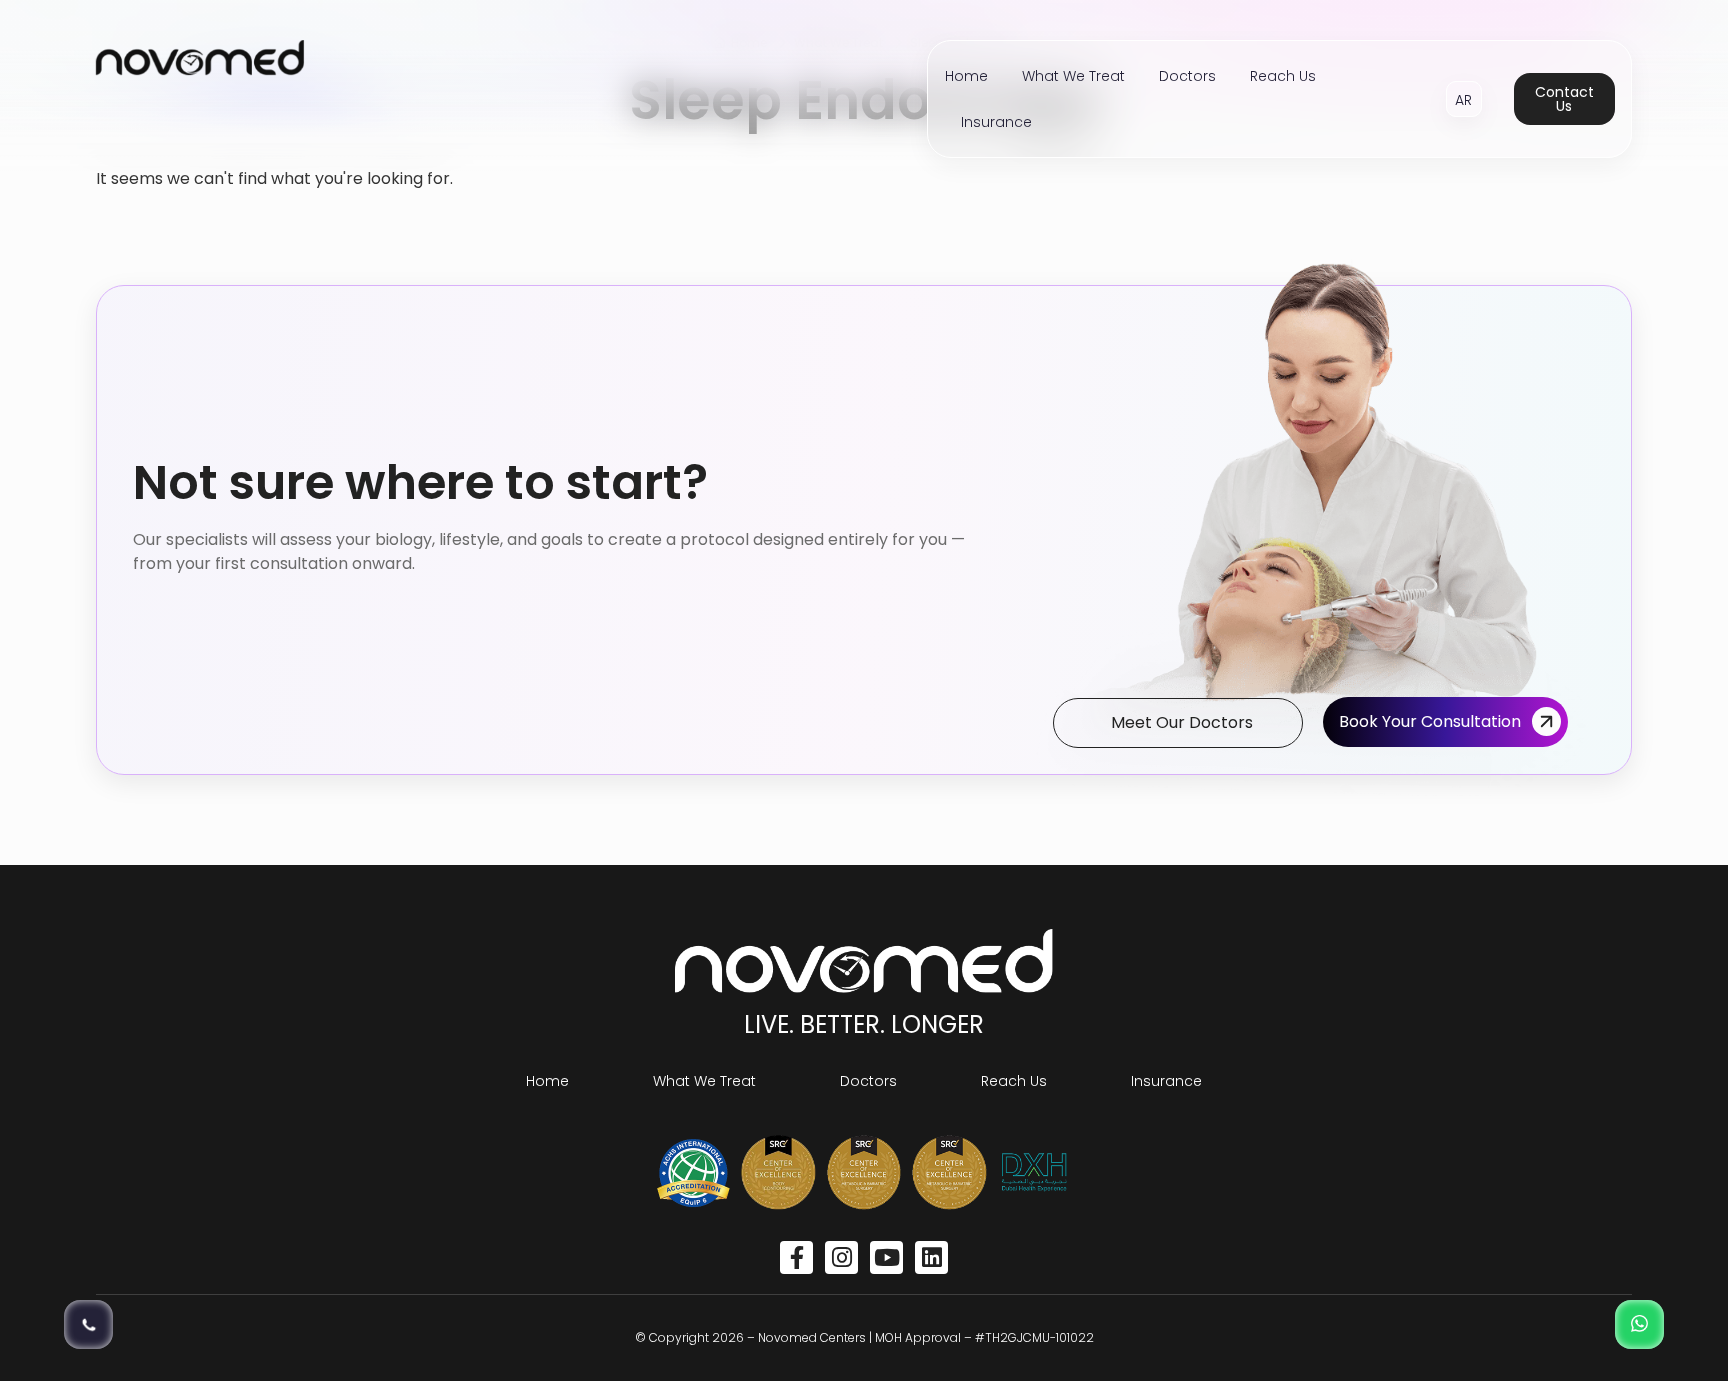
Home (966, 76)
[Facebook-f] (796, 1257)
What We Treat (1073, 76)
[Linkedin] (931, 1257)
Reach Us (1283, 76)
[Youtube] (886, 1257)
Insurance (996, 122)
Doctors (1187, 76)
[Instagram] (841, 1257)
